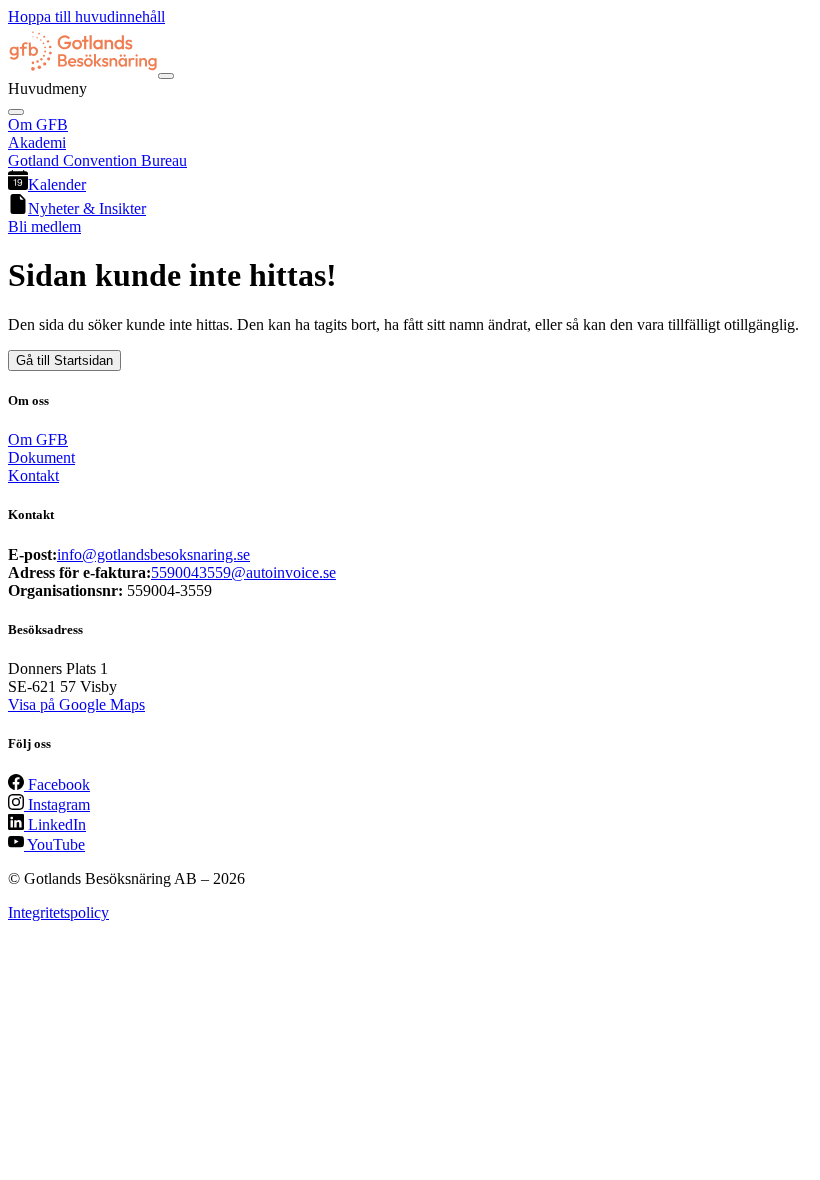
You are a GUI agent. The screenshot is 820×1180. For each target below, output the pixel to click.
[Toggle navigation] (166, 76)
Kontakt (33, 475)
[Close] (16, 112)
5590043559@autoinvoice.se (243, 572)
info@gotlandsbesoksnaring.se (153, 554)
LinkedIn (55, 824)
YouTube (54, 844)
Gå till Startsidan (64, 360)
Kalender (57, 184)
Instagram (57, 804)
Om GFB (38, 124)
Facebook (57, 784)
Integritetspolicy (58, 912)
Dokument (41, 457)
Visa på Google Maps (76, 704)
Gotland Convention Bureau (97, 160)
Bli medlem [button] (44, 226)
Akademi (37, 142)
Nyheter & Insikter (87, 208)
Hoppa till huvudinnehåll (86, 16)
